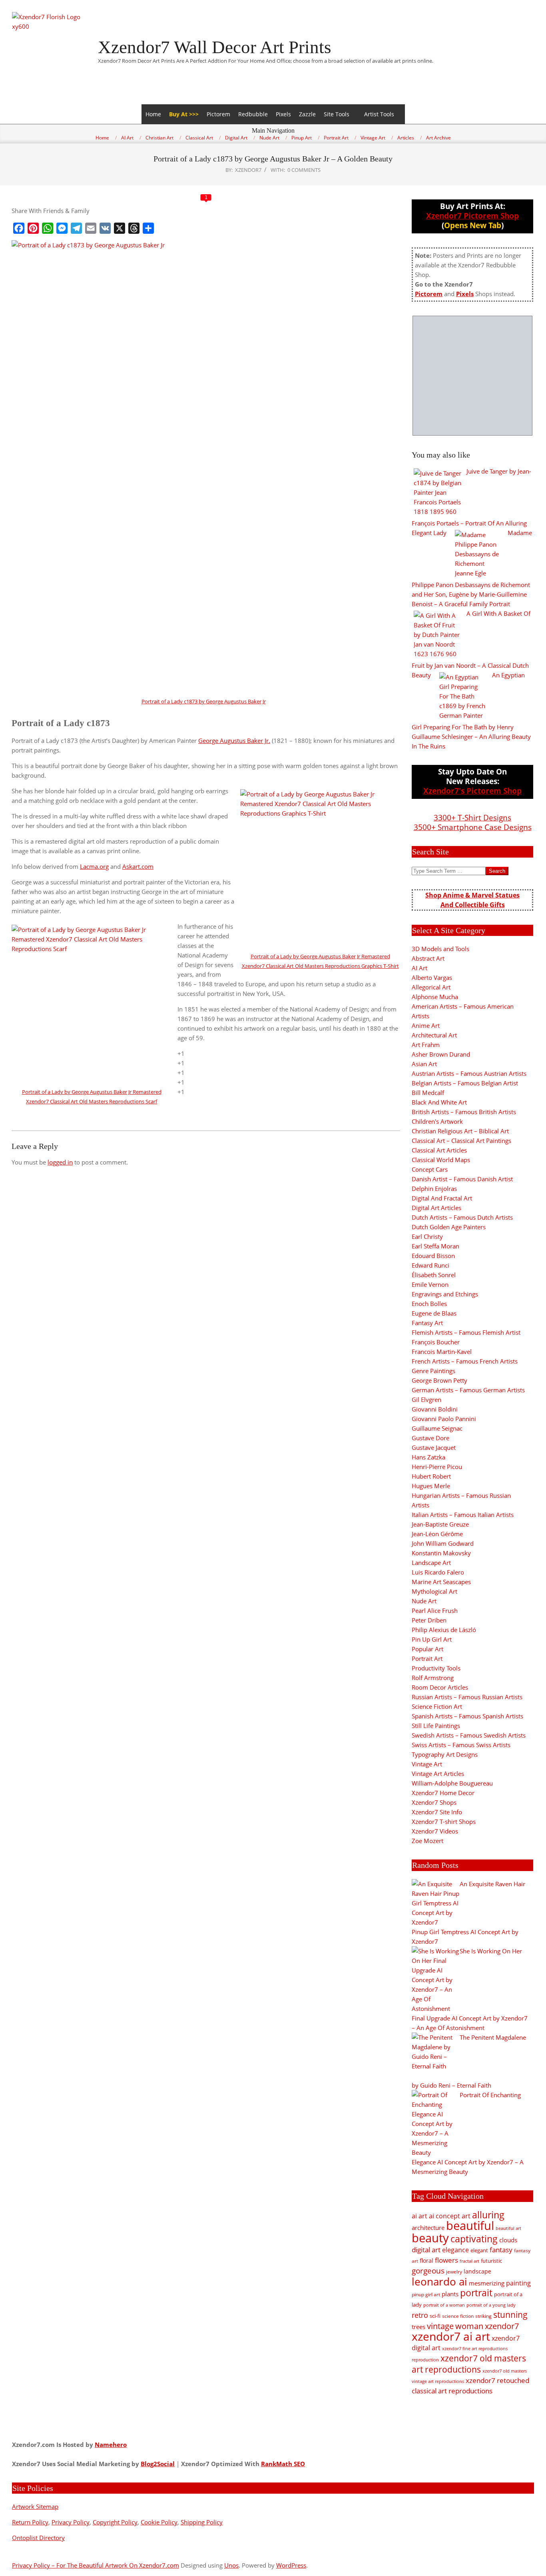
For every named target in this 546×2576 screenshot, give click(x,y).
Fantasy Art (427, 1323)
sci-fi (435, 2316)
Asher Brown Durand (441, 1054)
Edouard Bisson (433, 1256)
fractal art (469, 2261)
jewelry (454, 2272)
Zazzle (307, 114)
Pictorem (218, 114)
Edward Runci (430, 1265)
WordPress (291, 2565)
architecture (428, 2228)
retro (420, 2315)
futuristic (491, 2261)
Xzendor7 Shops (434, 1802)
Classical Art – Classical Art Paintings (461, 1141)
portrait (476, 2293)
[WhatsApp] (48, 228)
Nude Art (424, 1601)
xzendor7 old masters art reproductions (469, 2364)
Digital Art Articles (436, 1208)
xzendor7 (502, 2326)
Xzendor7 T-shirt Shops (444, 1822)
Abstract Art (428, 958)
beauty (430, 2238)
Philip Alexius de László (444, 1630)
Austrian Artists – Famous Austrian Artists (469, 1073)
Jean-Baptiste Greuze (440, 1524)
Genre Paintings (433, 1371)
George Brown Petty (439, 1380)
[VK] (105, 228)
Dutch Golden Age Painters (449, 1227)
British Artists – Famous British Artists (464, 1112)
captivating (474, 2239)
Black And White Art (439, 1102)
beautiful (470, 2226)
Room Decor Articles (440, 1687)
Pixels (283, 114)
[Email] (91, 228)
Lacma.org (94, 866)
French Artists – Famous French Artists (465, 1361)
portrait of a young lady (491, 2305)
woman (469, 2326)
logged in (60, 1162)
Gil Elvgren (426, 1399)
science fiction (458, 2316)
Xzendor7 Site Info (437, 1812)
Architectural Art (434, 1035)
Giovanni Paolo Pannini (444, 1419)
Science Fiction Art (437, 1706)
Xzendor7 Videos (435, 1831)
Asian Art (424, 1064)
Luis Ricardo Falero (438, 1572)
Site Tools (337, 114)
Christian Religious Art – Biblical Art (460, 1131)
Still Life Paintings (436, 1726)
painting (518, 2283)
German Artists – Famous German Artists (468, 1390)
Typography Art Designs (445, 1754)
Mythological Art (434, 1591)
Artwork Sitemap (35, 2506)
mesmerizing (487, 2283)
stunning (510, 2315)
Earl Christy (427, 1236)
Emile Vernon (430, 1284)
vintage (440, 2326)
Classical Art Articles (439, 1150)
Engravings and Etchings (445, 1294)
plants (450, 2294)
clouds (508, 2240)
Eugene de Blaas (434, 1313)
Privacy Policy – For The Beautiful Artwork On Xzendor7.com (96, 2565)
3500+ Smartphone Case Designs (473, 827)
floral (426, 2260)
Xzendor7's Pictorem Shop (472, 791)
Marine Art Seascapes (441, 1582)
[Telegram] (76, 228)
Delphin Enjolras (434, 1188)
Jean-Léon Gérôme (437, 1534)
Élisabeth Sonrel (434, 1275)
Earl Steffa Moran (435, 1246)
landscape (477, 2271)
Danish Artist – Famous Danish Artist (462, 1179)
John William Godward (443, 1543)
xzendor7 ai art (451, 2336)
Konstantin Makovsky (441, 1553)
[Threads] (134, 228)
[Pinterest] (33, 228)
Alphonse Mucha (435, 997)
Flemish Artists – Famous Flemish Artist (466, 1332)
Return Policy (30, 2522)
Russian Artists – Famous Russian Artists (467, 1697)
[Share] (148, 228)
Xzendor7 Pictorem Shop (472, 216)
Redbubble (253, 114)
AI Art (419, 968)
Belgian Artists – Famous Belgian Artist (465, 1083)
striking (483, 2316)
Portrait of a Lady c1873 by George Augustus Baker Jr (204, 701)
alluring (488, 2215)
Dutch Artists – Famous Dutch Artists (462, 1217)
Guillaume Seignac (437, 1428)
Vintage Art (427, 1764)
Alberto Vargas (432, 977)
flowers (446, 2260)
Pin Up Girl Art (432, 1639)
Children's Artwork (437, 1121)
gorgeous (428, 2270)
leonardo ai (439, 2281)
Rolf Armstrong (433, 1678)
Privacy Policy (71, 2522)
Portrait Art (427, 1658)
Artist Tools (379, 114)
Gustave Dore (430, 1438)
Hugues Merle (431, 1486)
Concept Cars (430, 1169)
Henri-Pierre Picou (437, 1467)
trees (418, 2327)
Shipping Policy (202, 2522)
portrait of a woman (444, 2305)
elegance (455, 2250)
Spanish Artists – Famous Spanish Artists (467, 1716)
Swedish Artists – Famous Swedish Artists (469, 1735)
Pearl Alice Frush (435, 1610)
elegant (479, 2250)
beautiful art (508, 2228)
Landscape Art (431, 1563)
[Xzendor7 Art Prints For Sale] (472, 376)
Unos (231, 2565)
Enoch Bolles (429, 1304)
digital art (426, 2250)
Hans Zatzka (428, 1457)
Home (153, 114)
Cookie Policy (159, 2522)
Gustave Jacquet (434, 1447)
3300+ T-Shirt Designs (472, 817)
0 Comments (304, 170)
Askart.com (138, 866)
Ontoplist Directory (38, 2538)
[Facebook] (19, 228)
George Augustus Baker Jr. (234, 741)
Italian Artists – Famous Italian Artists (463, 1515)
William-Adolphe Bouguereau (452, 1783)
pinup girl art (426, 2294)
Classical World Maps (441, 1160)
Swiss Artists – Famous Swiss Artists (461, 1745)
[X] (120, 228)
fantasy (501, 2250)
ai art (419, 2216)
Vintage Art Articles (438, 1774)
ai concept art (450, 2216)
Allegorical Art (431, 987)
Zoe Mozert (427, 1841)
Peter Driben (429, 1620)
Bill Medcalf (428, 1093)
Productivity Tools (436, 1668)
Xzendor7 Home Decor (443, 1793)
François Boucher (436, 1342)
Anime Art (426, 1025)
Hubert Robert (431, 1476)
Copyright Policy (115, 2522)
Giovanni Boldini (435, 1409)
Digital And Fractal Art (442, 1198)
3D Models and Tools (440, 949)
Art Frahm (426, 1045)
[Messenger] (62, 228)
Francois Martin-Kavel (442, 1352)
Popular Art (427, 1649)
